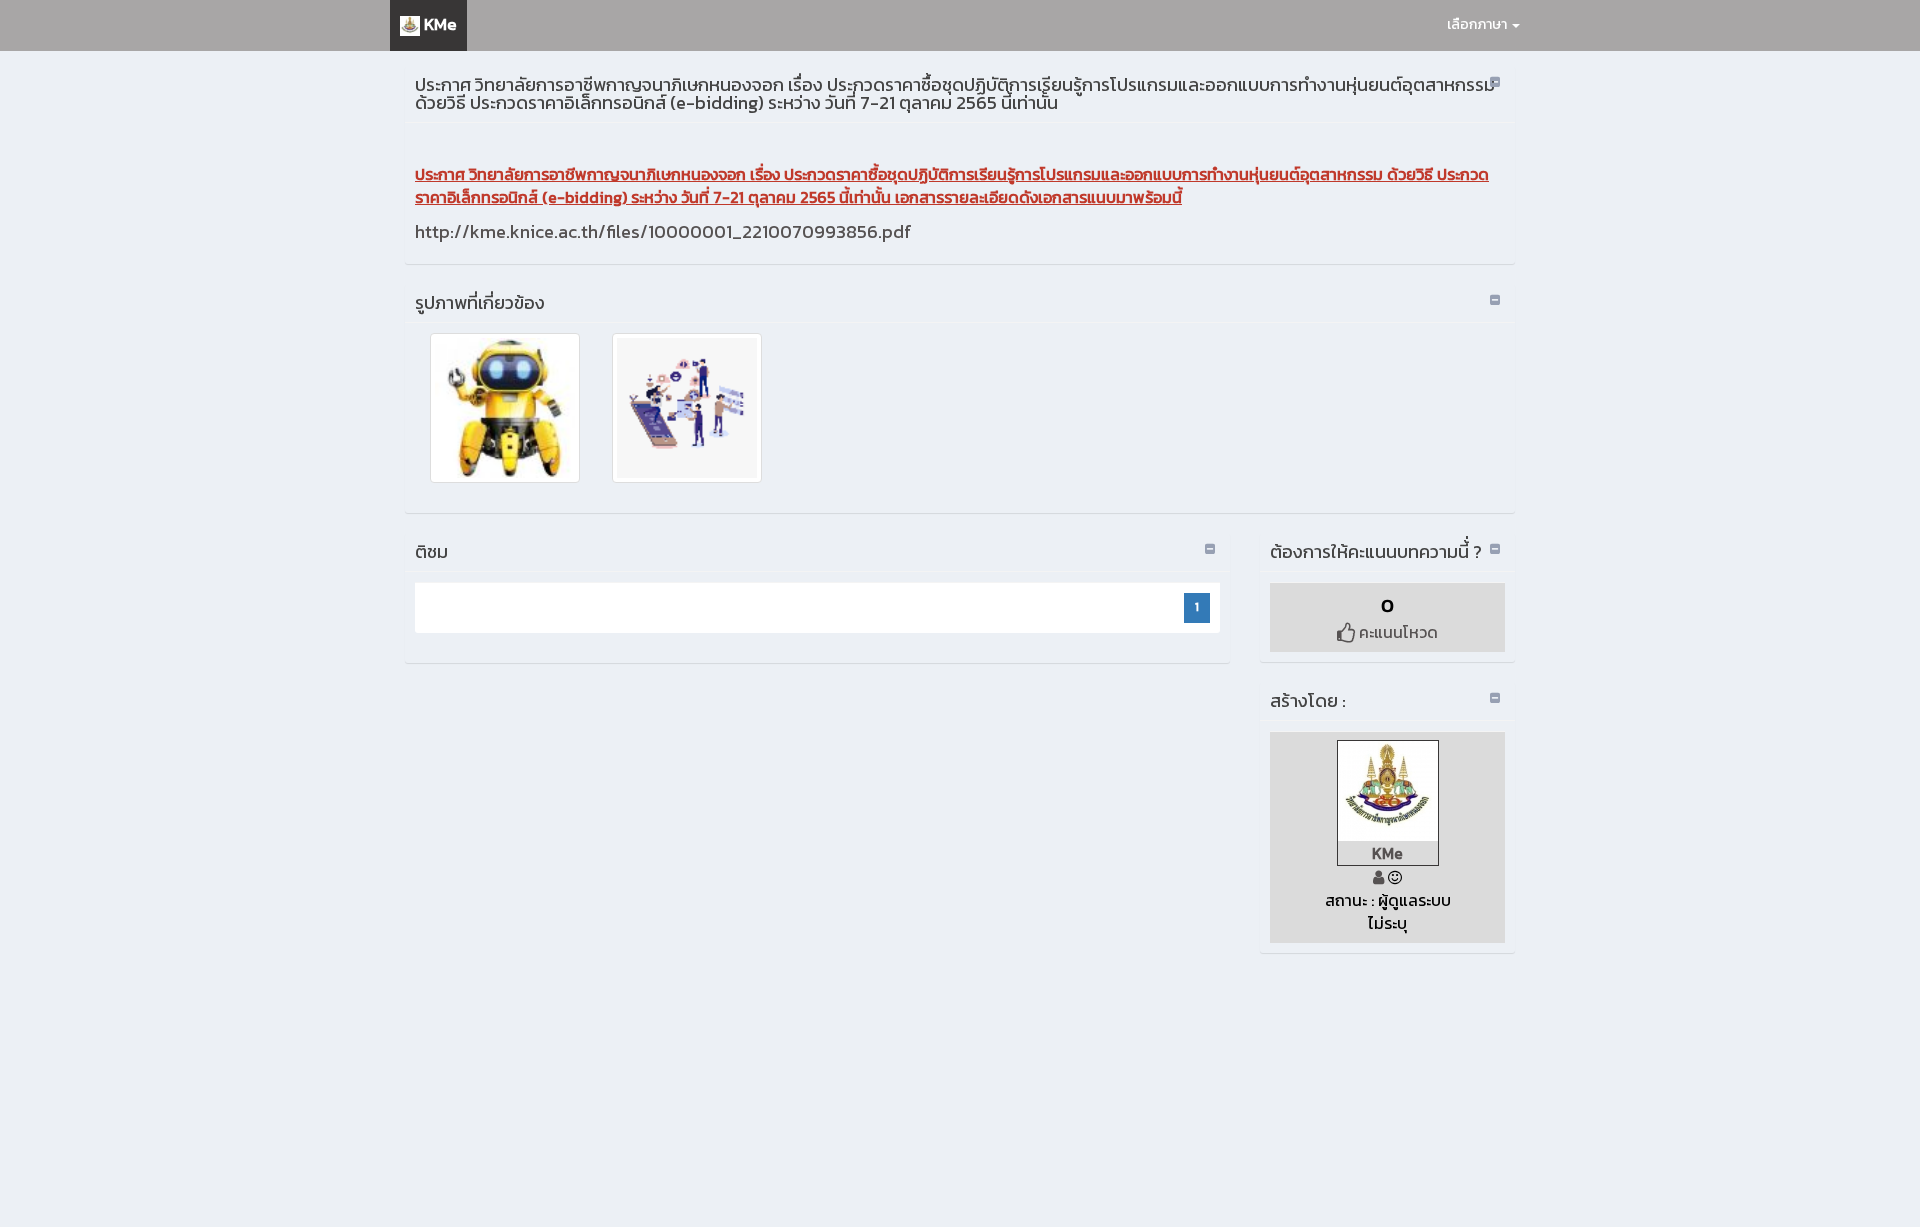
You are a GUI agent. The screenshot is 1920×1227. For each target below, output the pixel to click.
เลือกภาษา (1478, 24)
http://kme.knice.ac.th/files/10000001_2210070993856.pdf (663, 231)
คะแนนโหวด (1396, 632)
